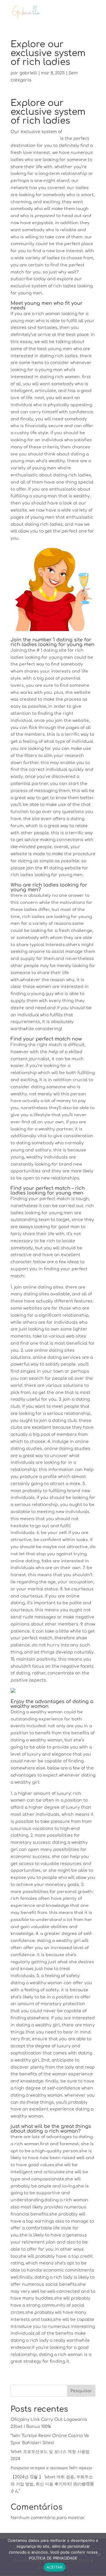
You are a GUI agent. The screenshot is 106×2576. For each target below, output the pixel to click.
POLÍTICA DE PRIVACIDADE (53, 2558)
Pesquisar (81, 2391)
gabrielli (28, 73)
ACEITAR (55, 2567)
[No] (99, 2554)
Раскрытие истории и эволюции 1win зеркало (51, 2468)
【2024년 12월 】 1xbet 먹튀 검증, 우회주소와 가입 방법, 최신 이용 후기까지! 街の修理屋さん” (52, 2484)
